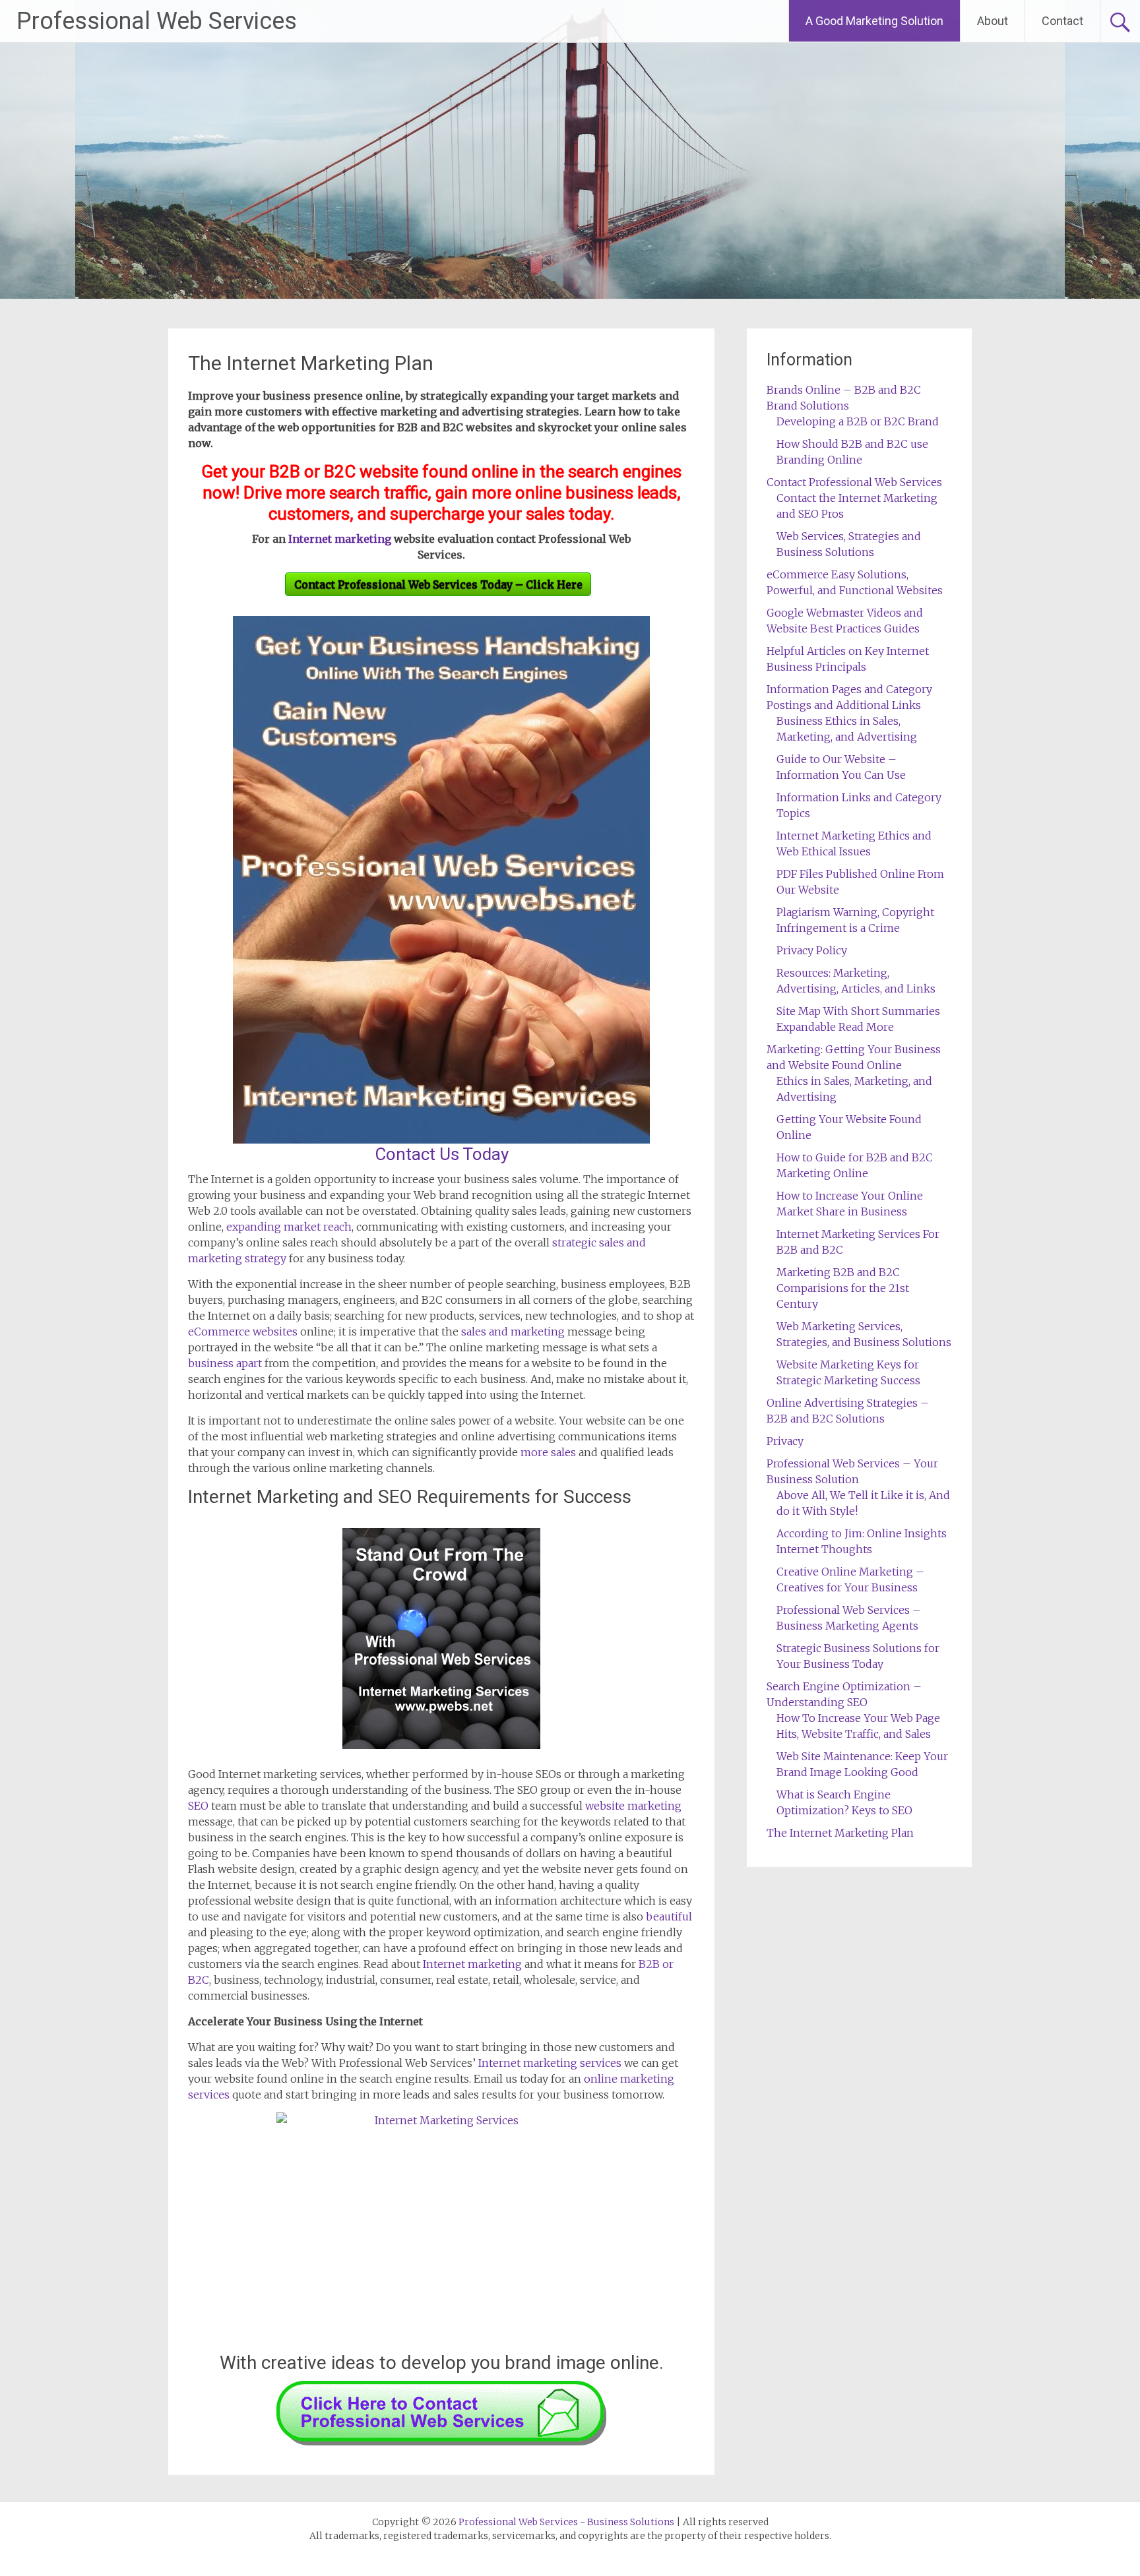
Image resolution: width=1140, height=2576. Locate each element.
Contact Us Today (442, 1154)
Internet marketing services (550, 2063)
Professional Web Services (157, 21)
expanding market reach (289, 1227)
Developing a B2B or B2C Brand (858, 421)
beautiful (669, 1917)
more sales (548, 1452)
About (993, 21)
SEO (198, 1806)
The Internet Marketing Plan (311, 363)
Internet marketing (340, 539)
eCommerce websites (243, 1332)
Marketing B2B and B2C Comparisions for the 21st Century (843, 1288)
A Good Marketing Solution (874, 21)
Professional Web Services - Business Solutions (566, 2522)
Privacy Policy (812, 950)
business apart (225, 1363)
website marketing (633, 1806)
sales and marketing (513, 1332)
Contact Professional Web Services (854, 482)
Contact (1062, 21)
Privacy (785, 1441)
